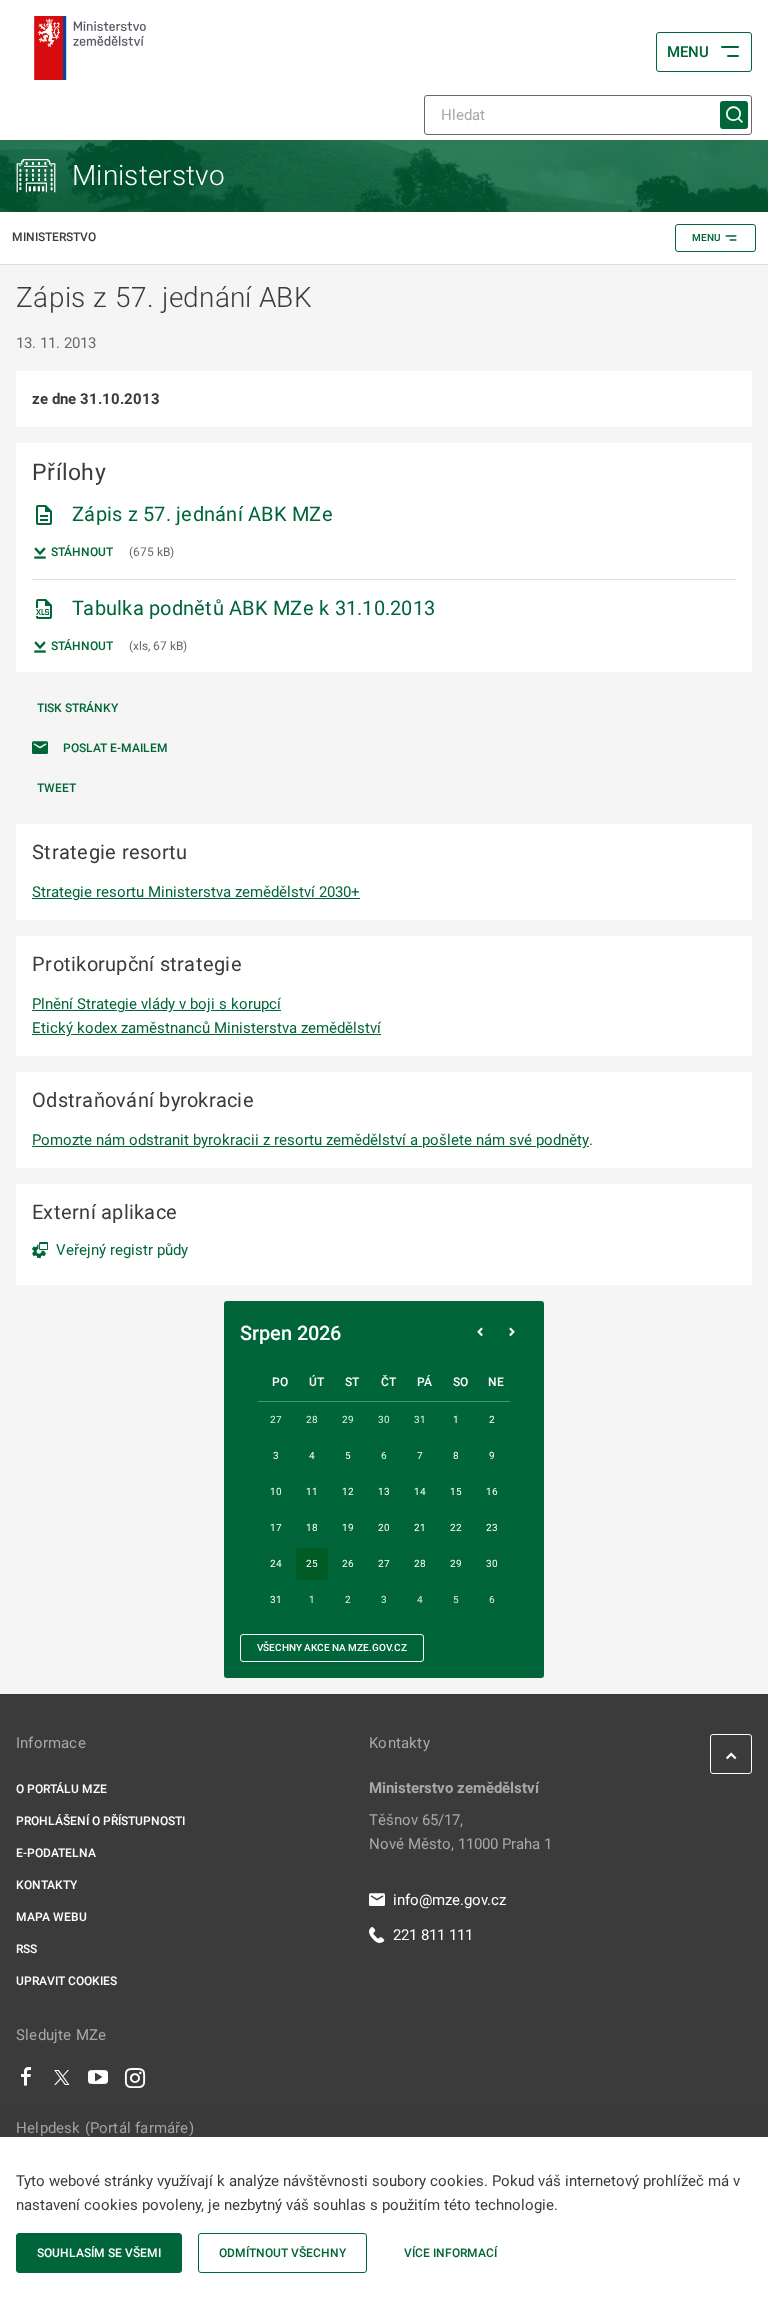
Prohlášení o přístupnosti (100, 1821)
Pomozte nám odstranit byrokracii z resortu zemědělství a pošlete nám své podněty (310, 1140)
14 (420, 1491)
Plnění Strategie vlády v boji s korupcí (156, 1004)
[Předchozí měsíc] (480, 1333)
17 (276, 1527)
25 (312, 1563)
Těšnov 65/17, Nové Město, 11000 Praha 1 (460, 1832)
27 (384, 1563)
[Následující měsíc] (512, 1333)
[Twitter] (62, 2082)
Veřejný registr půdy (122, 1250)
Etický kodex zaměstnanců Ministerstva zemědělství (206, 1028)
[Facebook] (26, 2082)
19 (348, 1527)
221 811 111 (433, 1935)
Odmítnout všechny (282, 2253)
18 (312, 1527)
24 (276, 1563)
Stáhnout (80, 552)
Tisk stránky (77, 708)
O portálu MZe (61, 1789)
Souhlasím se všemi (99, 2253)
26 (348, 1563)
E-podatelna (56, 1853)
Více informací (450, 2253)
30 (492, 1563)
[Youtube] (98, 2082)
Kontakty (46, 1885)
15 (456, 1491)
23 (492, 1527)
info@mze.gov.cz (449, 1900)
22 (456, 1527)
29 (456, 1563)
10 (276, 1491)
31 (276, 1599)
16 (492, 1491)
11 (312, 1491)
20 (384, 1527)
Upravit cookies (66, 1981)
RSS (26, 1949)
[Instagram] (135, 2082)
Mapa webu (51, 1917)
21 (420, 1527)
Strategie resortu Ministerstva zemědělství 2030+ (196, 892)
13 (384, 1491)
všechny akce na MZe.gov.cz (332, 1647)
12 (348, 1491)
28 (420, 1563)
